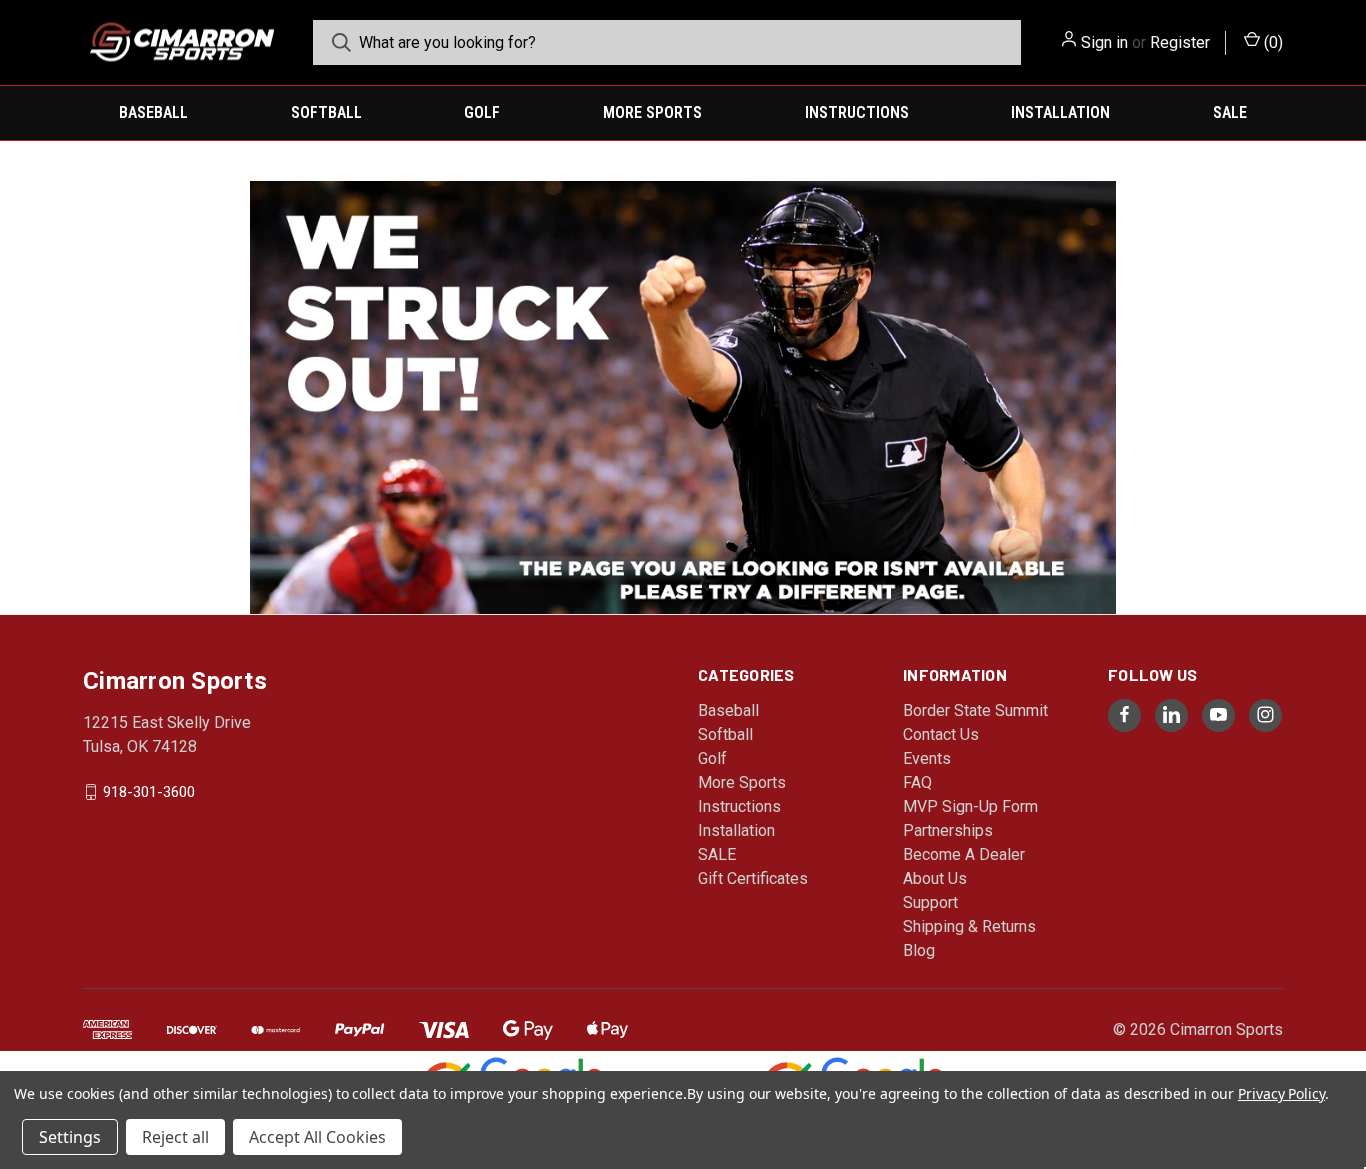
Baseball (153, 112)
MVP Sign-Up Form (970, 806)
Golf (482, 112)
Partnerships (948, 830)
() (1271, 42)
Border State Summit (975, 710)
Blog (919, 950)
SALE (1230, 112)
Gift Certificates (753, 878)
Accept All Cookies (317, 1137)
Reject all (175, 1137)
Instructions (857, 112)
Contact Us (941, 734)
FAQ (917, 782)
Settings (70, 1137)
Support (930, 902)
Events (927, 758)
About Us (935, 878)
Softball (326, 112)
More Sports (652, 112)
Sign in (1104, 42)
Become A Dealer (964, 854)
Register (1180, 42)
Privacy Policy (1281, 1093)
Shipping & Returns (969, 926)
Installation (1060, 112)
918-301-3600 (149, 791)
